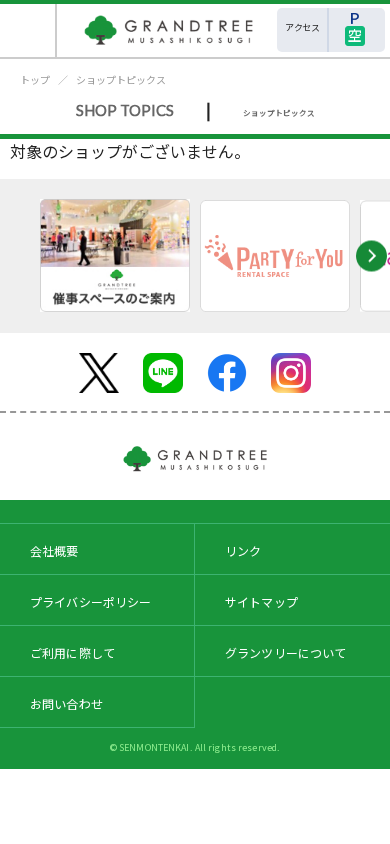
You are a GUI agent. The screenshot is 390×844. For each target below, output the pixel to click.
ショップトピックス (121, 79)
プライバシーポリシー (91, 601)
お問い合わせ (66, 703)
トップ (35, 79)
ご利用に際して (72, 652)
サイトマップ (261, 601)
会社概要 (54, 550)
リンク (243, 550)
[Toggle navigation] (28, 30)
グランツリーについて (286, 652)
